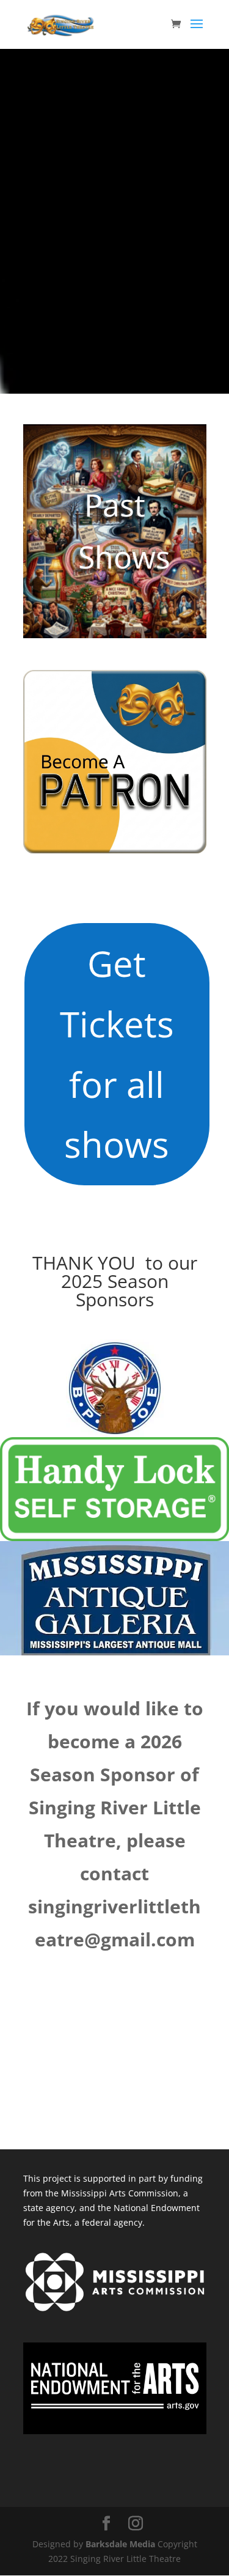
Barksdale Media (120, 2544)
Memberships (142, 762)
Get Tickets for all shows (117, 1054)
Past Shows (124, 531)
